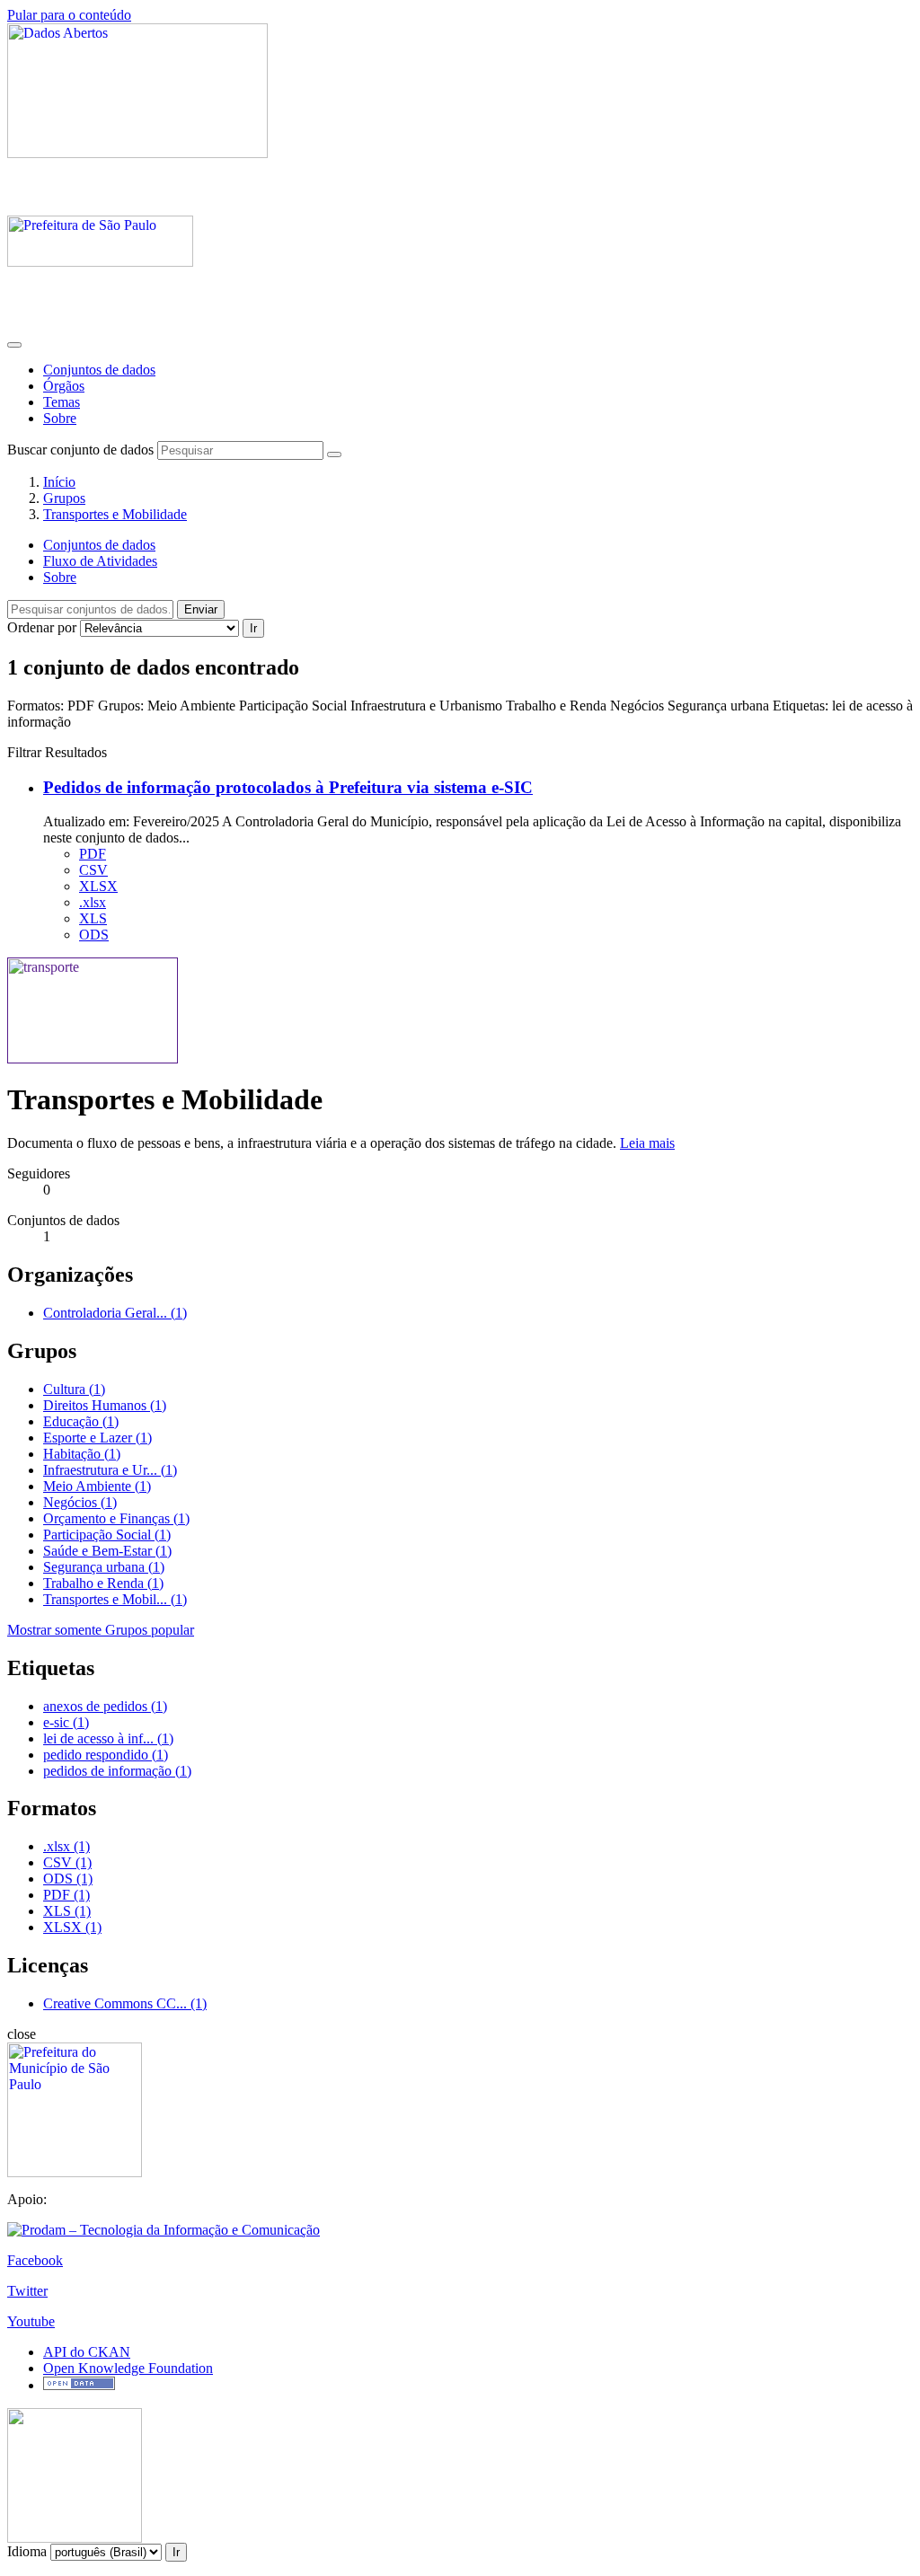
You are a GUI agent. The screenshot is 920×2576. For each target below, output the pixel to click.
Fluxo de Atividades (100, 561)
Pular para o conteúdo (69, 15)
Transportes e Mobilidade (115, 514)
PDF (93, 854)
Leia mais (647, 1143)
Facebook (35, 2260)
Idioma (27, 2551)
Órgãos (64, 386)
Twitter (27, 2291)
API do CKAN (87, 2352)
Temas (62, 402)
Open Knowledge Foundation (128, 2368)
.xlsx (93, 902)
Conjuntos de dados (99, 370)
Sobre (60, 418)
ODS (94, 935)
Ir (253, 628)
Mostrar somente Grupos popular (101, 1630)
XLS (93, 918)
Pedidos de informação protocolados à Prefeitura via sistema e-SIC (288, 787)
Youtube (31, 2321)
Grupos (64, 498)
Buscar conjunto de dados (80, 450)
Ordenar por (42, 627)
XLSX (98, 886)
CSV (93, 870)
